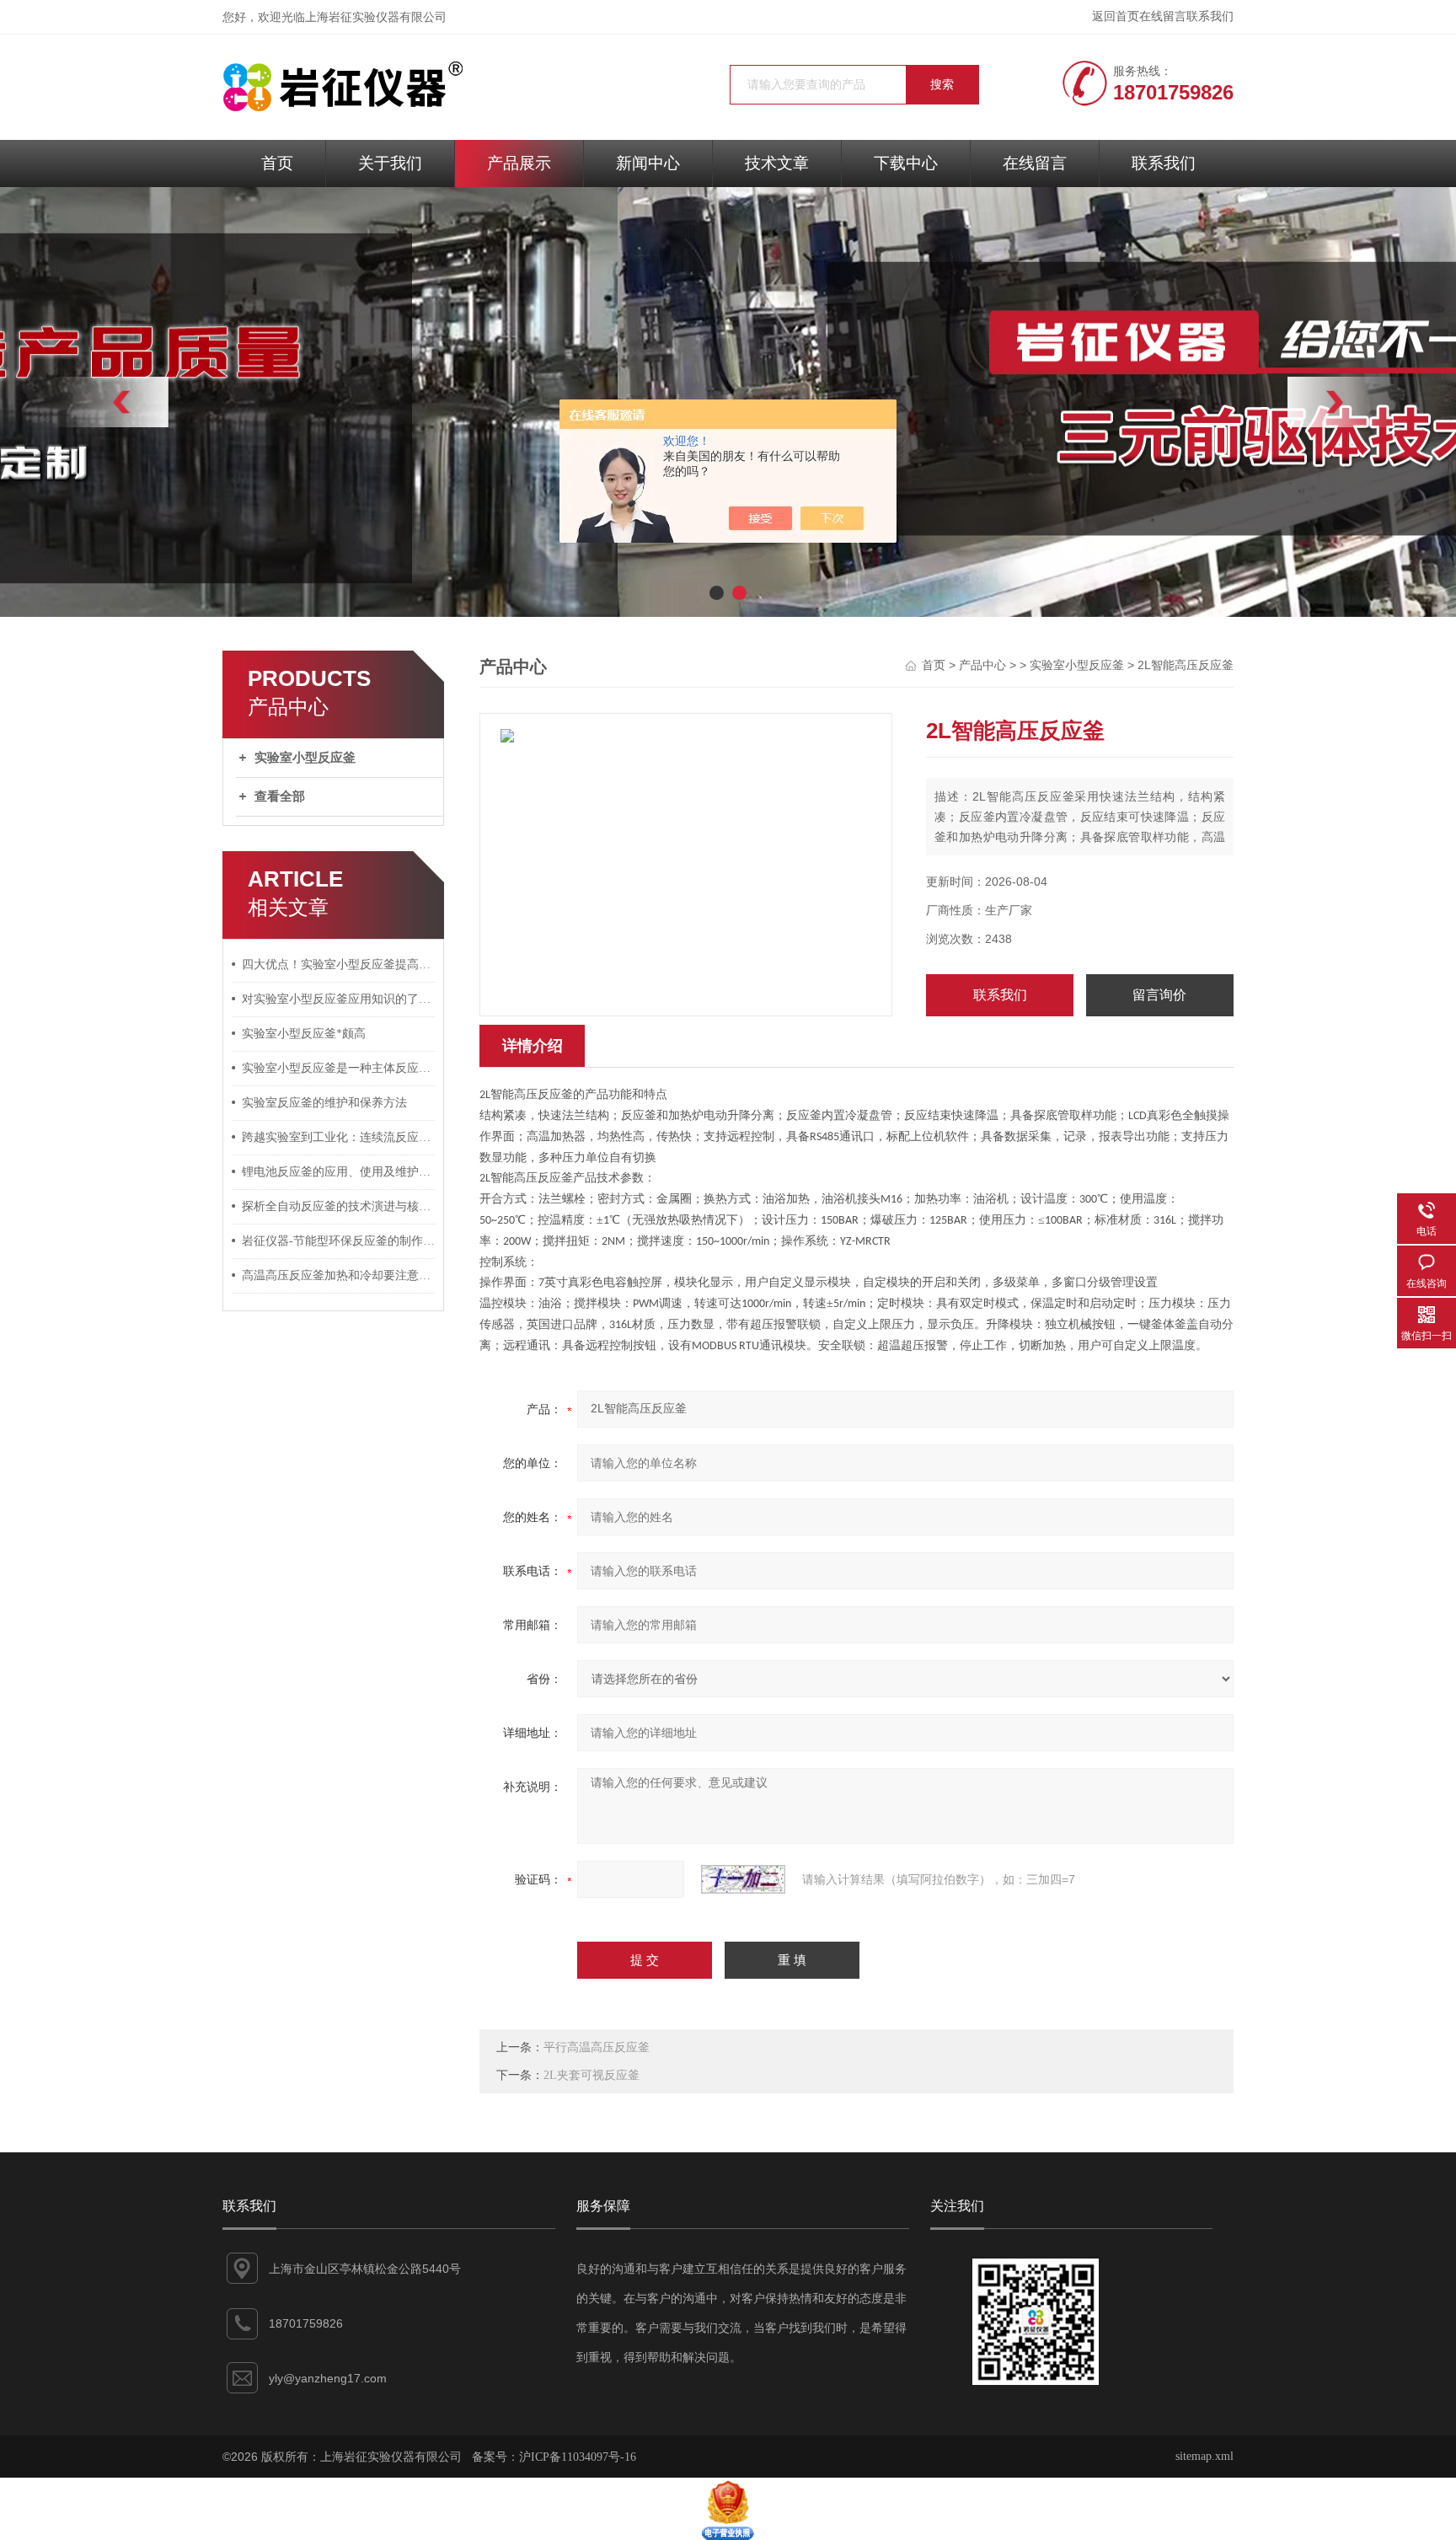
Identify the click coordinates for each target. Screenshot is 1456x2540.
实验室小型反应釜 (305, 758)
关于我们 (390, 163)
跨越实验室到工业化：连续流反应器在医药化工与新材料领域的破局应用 (339, 1137)
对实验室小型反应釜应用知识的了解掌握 (339, 999)
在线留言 (1163, 16)
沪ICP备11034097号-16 (578, 2457)
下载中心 (906, 163)
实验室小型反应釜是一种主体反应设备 (339, 1068)
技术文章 (777, 163)
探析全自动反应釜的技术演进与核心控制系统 (339, 1206)
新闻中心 (648, 163)
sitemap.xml (1204, 2456)
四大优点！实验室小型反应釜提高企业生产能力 (339, 965)
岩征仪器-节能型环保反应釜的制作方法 (339, 1241)
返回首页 (1116, 16)
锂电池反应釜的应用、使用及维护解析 (339, 1172)
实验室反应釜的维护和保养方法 (324, 1103)
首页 (277, 163)
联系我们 (1210, 16)
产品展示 (519, 163)
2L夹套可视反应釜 (591, 2075)
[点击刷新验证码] (743, 1879)
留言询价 (1159, 995)
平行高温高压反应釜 (597, 2047)
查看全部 (280, 796)
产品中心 (982, 665)
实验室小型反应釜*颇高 (304, 1034)
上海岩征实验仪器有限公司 (376, 17)
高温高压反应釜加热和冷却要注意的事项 (339, 1275)
